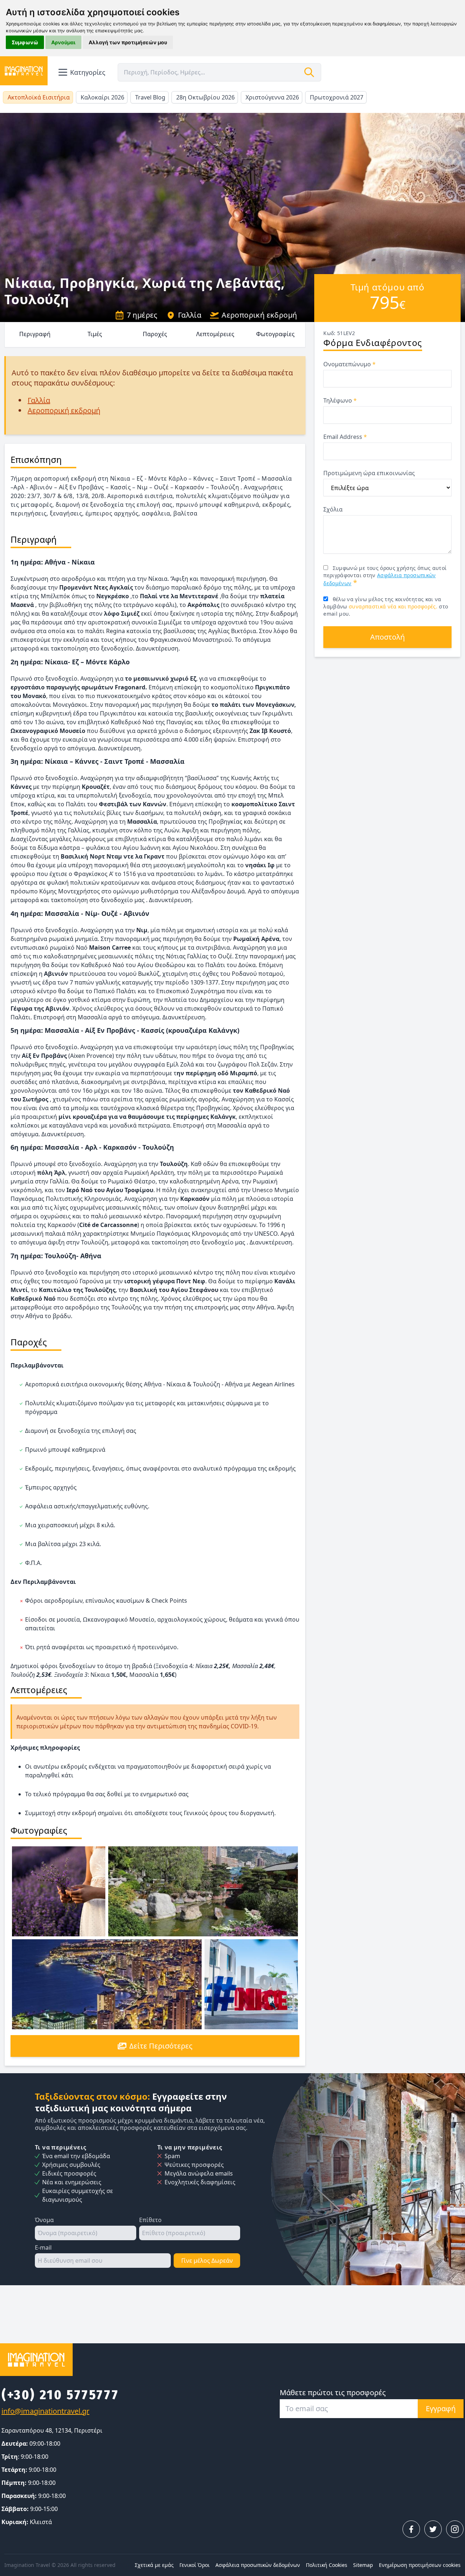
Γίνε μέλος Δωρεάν (207, 2261)
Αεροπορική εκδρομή (259, 315)
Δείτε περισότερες (161, 2046)
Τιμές (95, 334)
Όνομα (44, 2220)
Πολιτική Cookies (327, 2565)
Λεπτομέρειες (215, 334)
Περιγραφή (35, 334)
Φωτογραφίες (275, 334)
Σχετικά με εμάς (154, 2565)
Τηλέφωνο (340, 400)
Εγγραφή (441, 2408)
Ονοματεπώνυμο (349, 364)
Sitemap (363, 2565)
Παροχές (155, 334)
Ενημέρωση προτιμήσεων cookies (420, 2565)
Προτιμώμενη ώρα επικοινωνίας (369, 473)
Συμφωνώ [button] (25, 42)
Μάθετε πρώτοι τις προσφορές (333, 2392)
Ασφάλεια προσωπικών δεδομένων (258, 2565)
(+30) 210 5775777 (60, 2395)
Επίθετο (150, 2220)
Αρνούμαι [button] (63, 42)
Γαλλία (190, 315)
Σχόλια (333, 509)
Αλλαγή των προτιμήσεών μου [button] (128, 42)
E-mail (43, 2247)
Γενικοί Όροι (195, 2565)
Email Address (345, 437)
